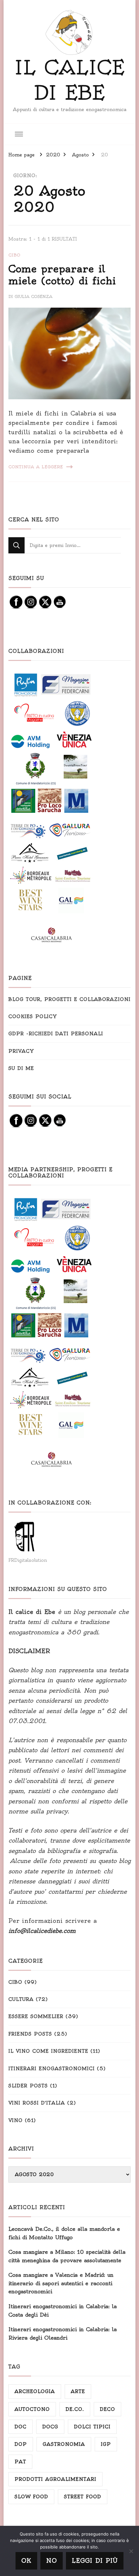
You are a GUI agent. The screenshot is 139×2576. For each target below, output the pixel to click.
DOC (21, 2427)
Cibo (14, 255)
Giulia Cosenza (33, 296)
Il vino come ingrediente (48, 2051)
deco (107, 2409)
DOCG (50, 2427)
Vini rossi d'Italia (37, 2103)
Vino (16, 2120)
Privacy (21, 1051)
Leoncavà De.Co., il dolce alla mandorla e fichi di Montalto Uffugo (64, 2233)
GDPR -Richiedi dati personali (56, 1034)
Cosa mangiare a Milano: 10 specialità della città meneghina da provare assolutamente (67, 2256)
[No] (131, 2551)
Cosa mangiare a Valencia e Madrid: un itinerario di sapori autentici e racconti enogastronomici (61, 2283)
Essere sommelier (36, 2016)
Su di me (21, 1068)
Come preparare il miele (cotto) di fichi (62, 275)
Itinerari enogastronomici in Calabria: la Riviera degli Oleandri (63, 2333)
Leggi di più (95, 2561)
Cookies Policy (33, 1016)
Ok (26, 2561)
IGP (106, 2444)
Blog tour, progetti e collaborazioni (69, 999)
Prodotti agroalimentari (55, 2479)
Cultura (21, 1999)
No (52, 2561)
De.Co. (75, 2409)
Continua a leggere (36, 467)
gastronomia (64, 2444)
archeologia (35, 2391)
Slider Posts (28, 2086)
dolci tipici (92, 2427)
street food (83, 2497)
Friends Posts (30, 2034)
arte (78, 2391)
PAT (20, 2462)
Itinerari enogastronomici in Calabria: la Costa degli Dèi (63, 2310)
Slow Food (31, 2497)
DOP (21, 2444)
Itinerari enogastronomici (52, 2069)
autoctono (32, 2409)
